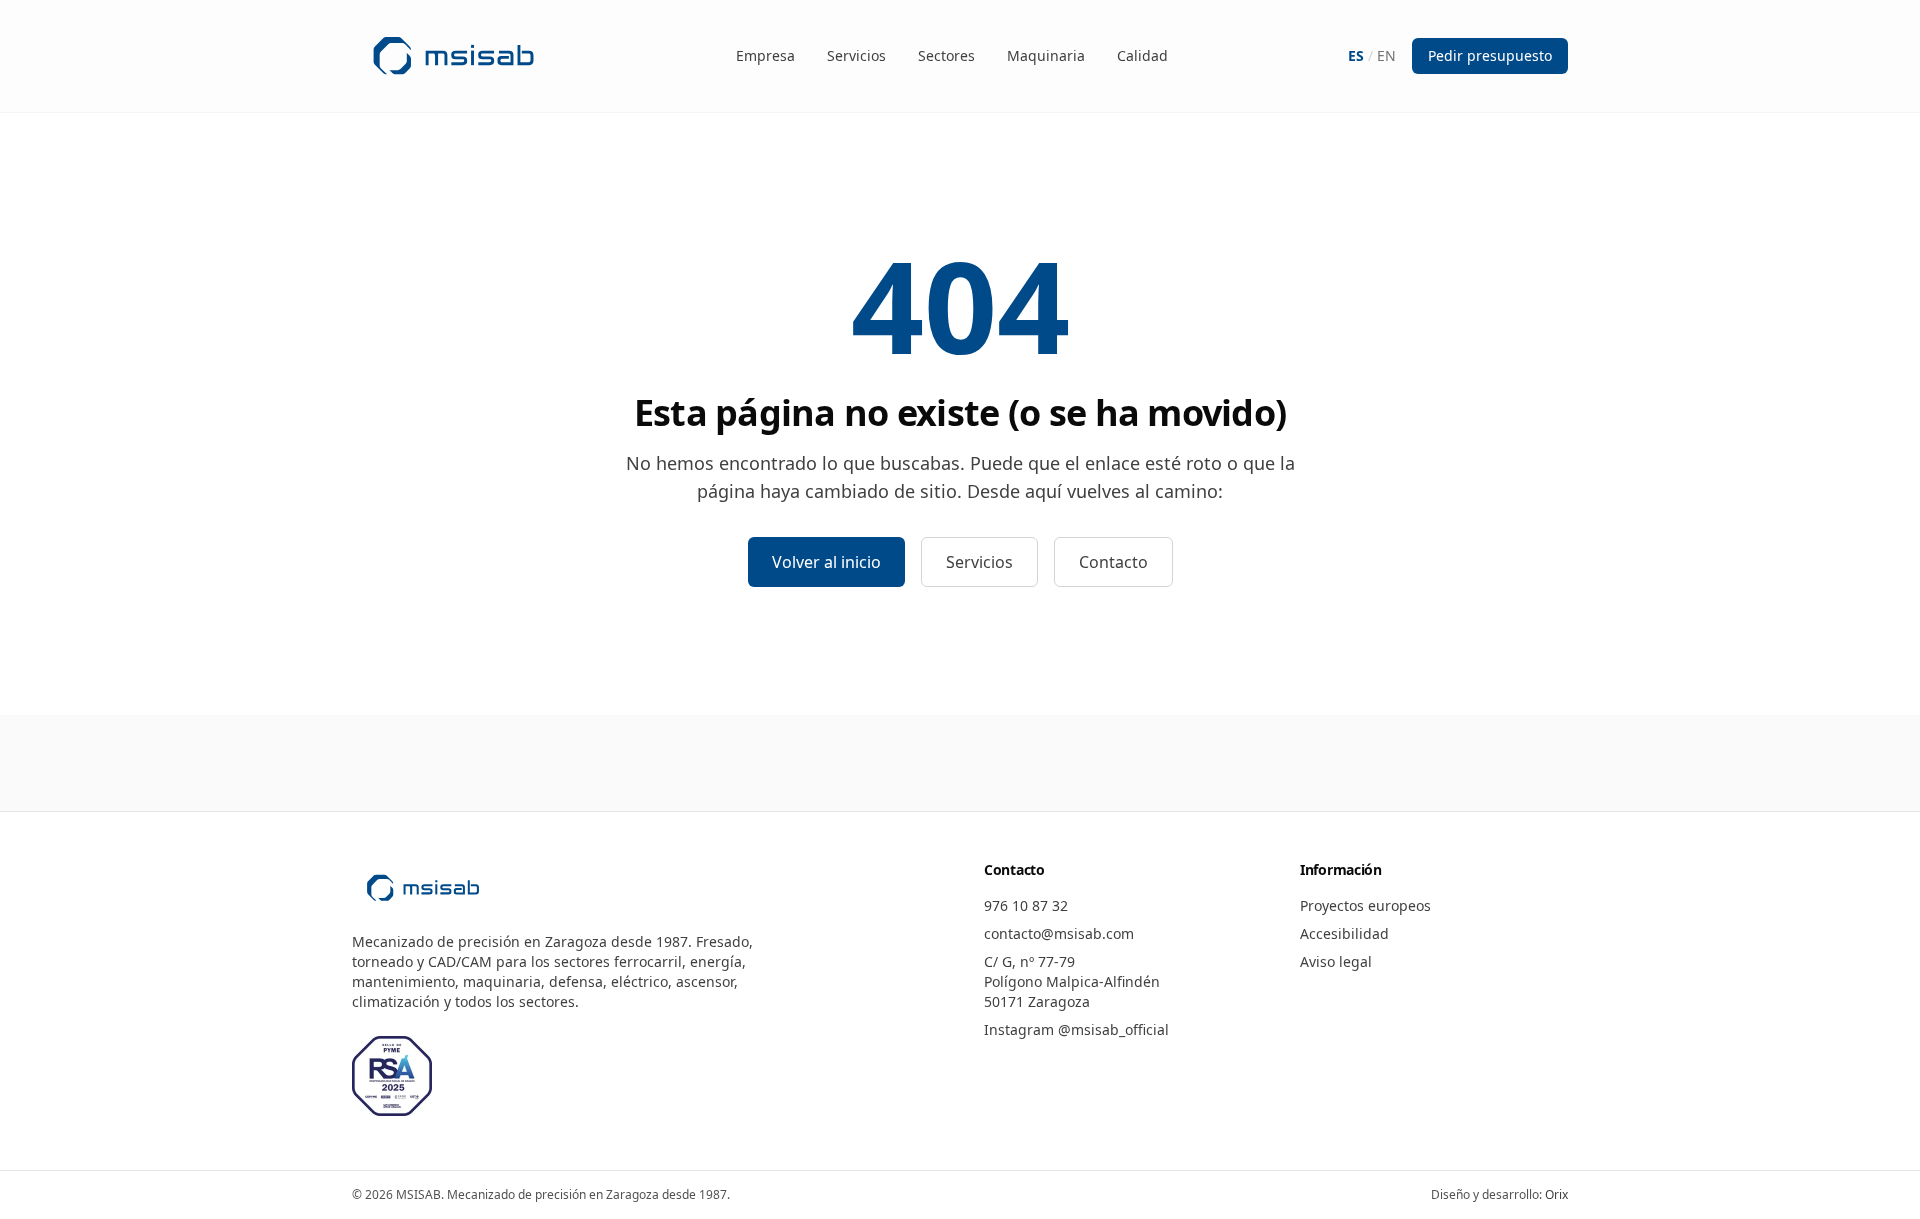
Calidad (1142, 55)
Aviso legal (1336, 961)
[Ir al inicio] (453, 56)
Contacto (1113, 562)
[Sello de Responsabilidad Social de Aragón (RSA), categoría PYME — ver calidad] (392, 1076)
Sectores (946, 55)
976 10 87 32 (1026, 905)
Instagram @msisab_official (1076, 1029)
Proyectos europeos (1365, 905)
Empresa (765, 55)
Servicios (856, 55)
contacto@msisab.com (1059, 933)
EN (1386, 55)
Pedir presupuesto (1490, 55)
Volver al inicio (826, 562)
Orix (1556, 1194)
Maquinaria (1046, 55)
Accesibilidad (1344, 933)
